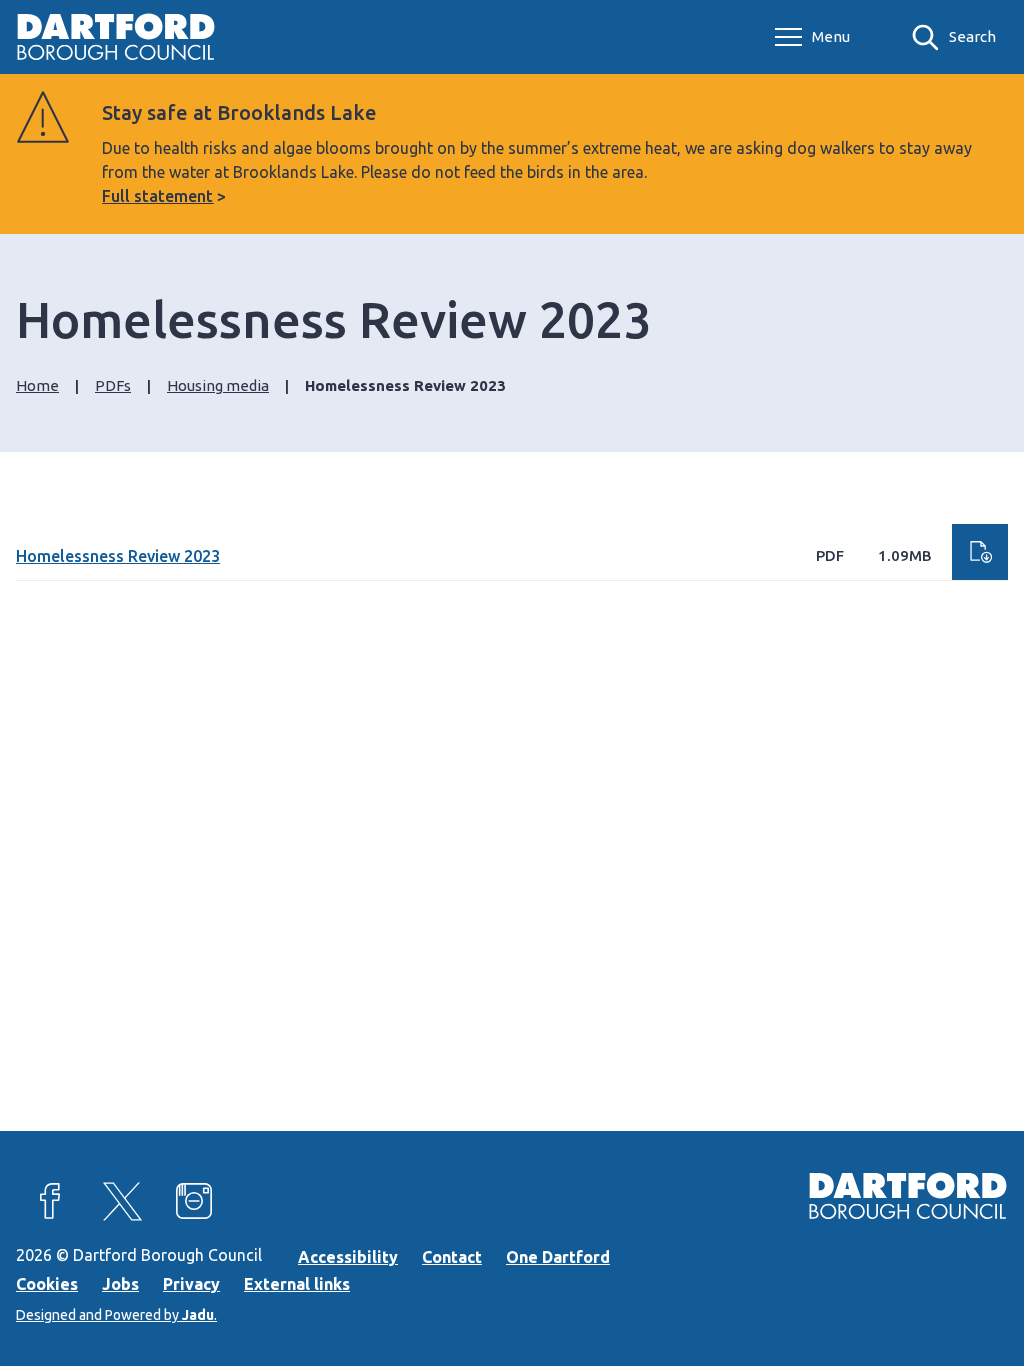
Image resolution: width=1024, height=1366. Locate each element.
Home (37, 385)
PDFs (113, 385)
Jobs (120, 1284)
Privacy (191, 1284)
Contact (452, 1257)
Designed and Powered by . (116, 1315)
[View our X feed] (122, 1201)
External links (297, 1284)
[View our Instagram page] (194, 1201)
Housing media (218, 385)
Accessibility (348, 1257)
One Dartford (558, 1257)
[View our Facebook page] (50, 1201)
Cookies (47, 1284)
